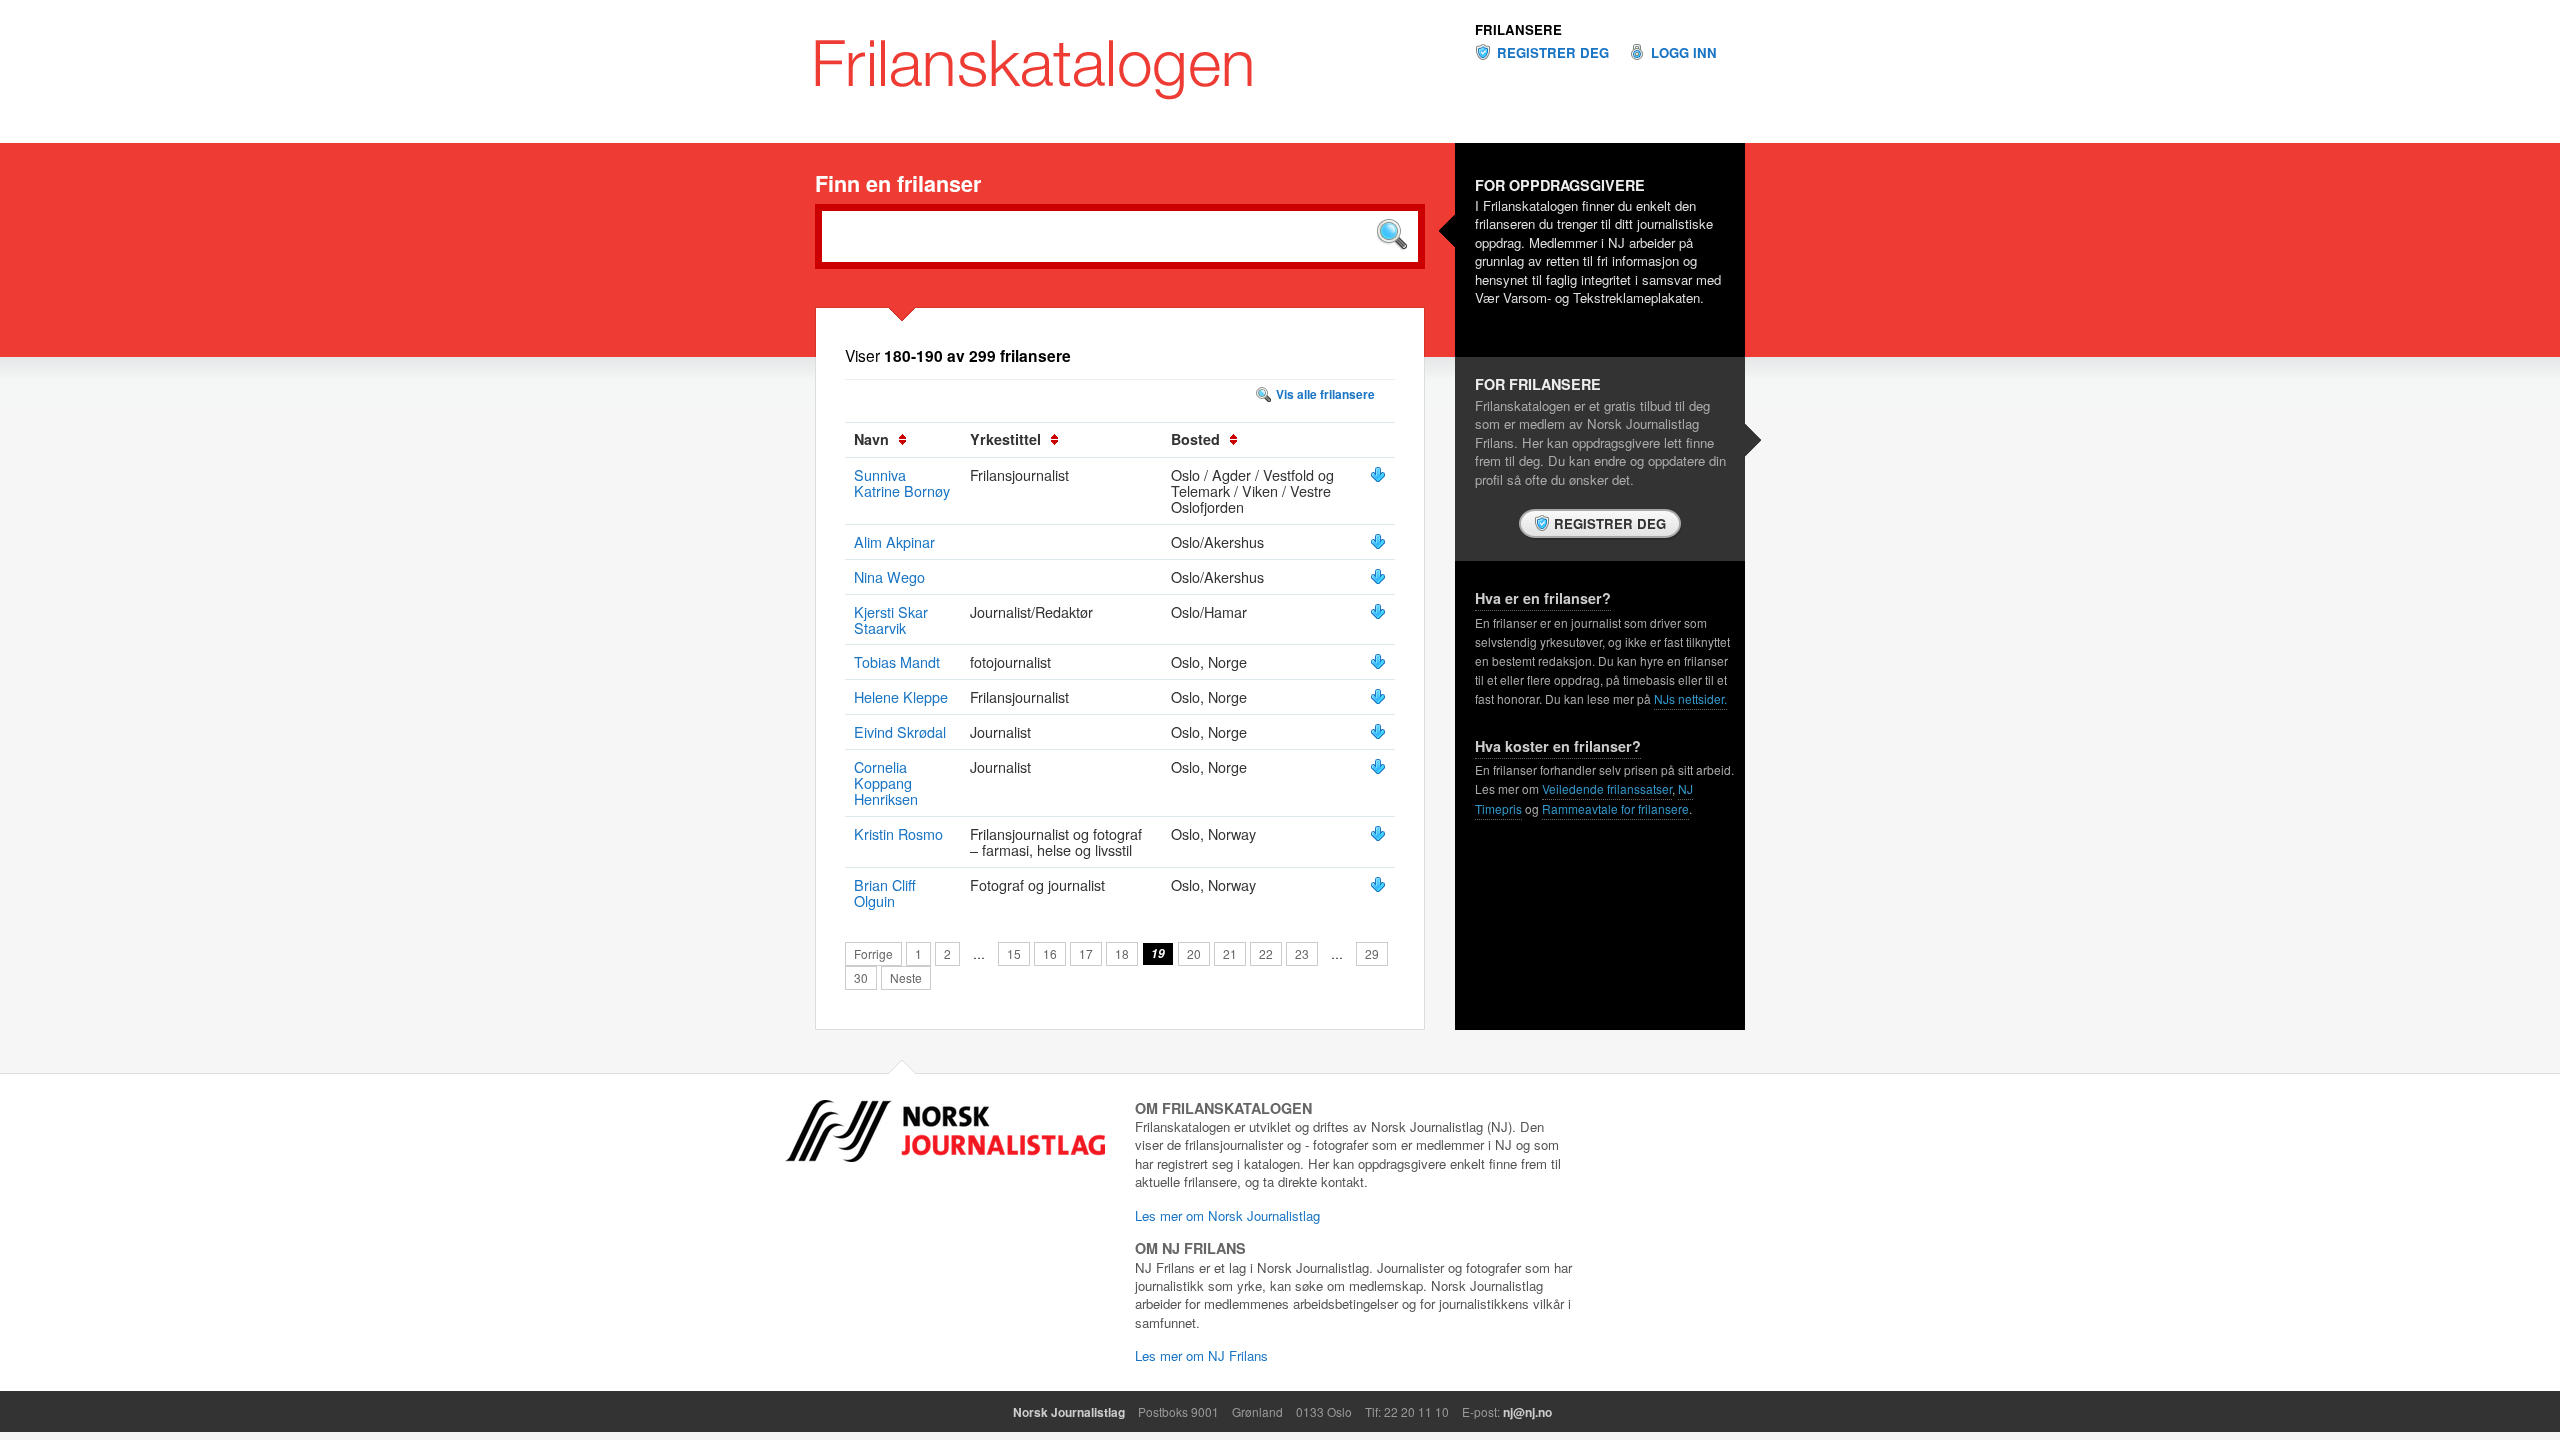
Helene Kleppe (901, 696)
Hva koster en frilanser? (1558, 746)
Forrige (873, 953)
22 (1266, 953)
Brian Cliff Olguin (885, 892)
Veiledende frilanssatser (1607, 788)
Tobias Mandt (897, 661)
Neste (906, 977)
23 (1302, 953)
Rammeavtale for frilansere (1615, 808)
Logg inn (1684, 53)
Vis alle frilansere (1325, 394)
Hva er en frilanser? (1543, 598)
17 (1086, 953)
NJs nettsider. (1690, 698)
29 (1372, 953)
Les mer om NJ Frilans (1201, 1355)
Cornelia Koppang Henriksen (886, 782)
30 (861, 977)
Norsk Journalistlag (1069, 1412)
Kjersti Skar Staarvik (891, 619)
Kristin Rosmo (898, 833)
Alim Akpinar (894, 541)
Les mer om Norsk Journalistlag (1227, 1215)
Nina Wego (889, 576)
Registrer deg (1553, 53)
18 (1122, 953)
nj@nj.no (1527, 1412)
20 (1194, 953)
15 (1014, 953)
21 (1230, 953)
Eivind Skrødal (900, 731)
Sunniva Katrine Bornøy (902, 482)
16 (1050, 953)
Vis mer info (1378, 475)
